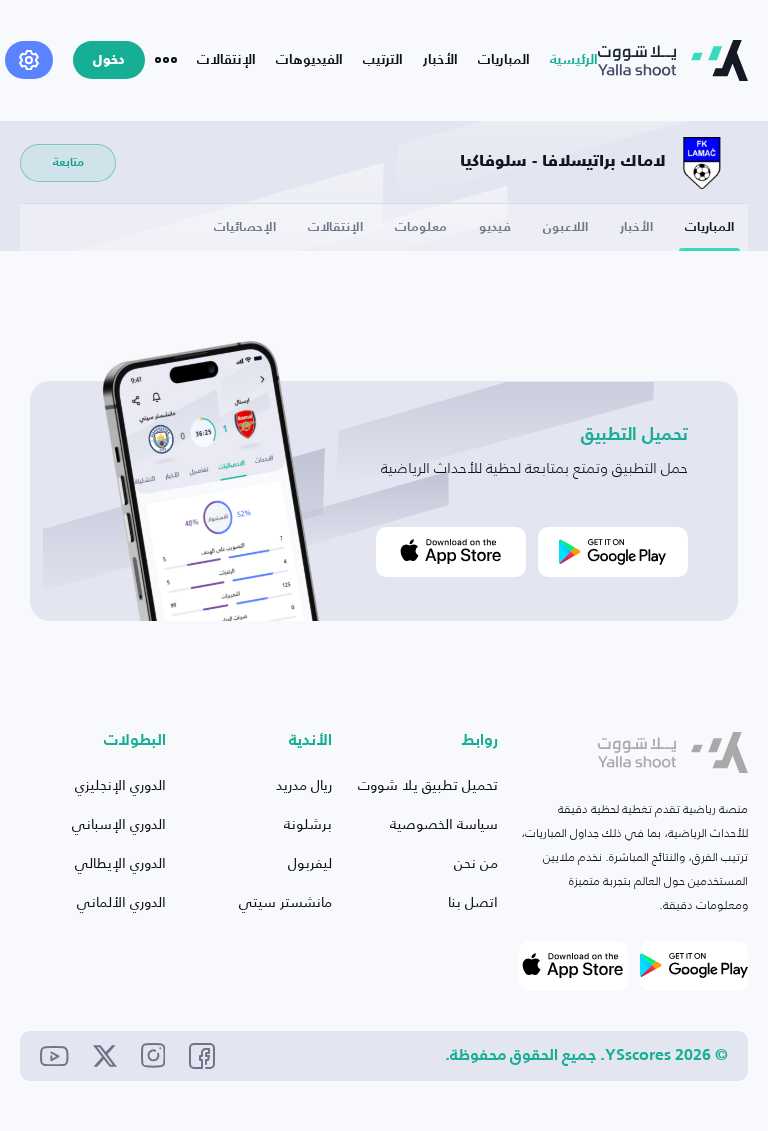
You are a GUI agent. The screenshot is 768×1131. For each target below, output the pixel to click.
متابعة (68, 163)
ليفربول (310, 862)
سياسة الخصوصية (444, 823)
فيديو (495, 227)
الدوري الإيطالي (120, 862)
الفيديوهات (309, 60)
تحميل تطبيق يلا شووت (428, 784)
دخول (109, 60)
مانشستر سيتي (285, 901)
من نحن (476, 862)
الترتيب (383, 60)
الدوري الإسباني (119, 823)
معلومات (421, 227)
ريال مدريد (304, 784)
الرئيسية (574, 60)
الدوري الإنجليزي (120, 784)
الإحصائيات (245, 227)
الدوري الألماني (121, 901)
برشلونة (308, 823)
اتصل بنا (473, 901)
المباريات (504, 60)
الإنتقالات (226, 60)
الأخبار (440, 60)
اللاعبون (565, 227)
